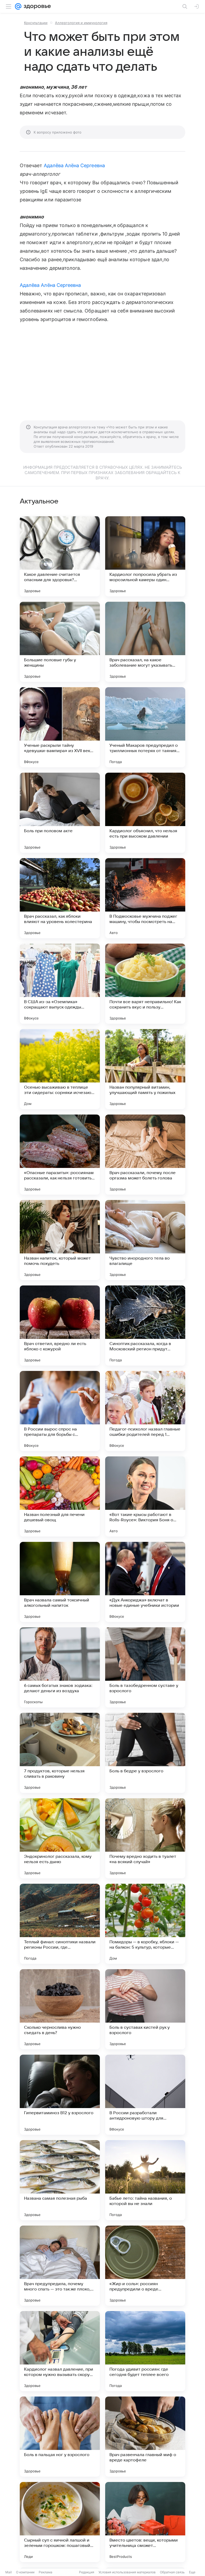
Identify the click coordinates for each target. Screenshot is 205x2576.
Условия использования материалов (127, 2572)
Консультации (36, 23)
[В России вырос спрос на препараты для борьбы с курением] (60, 1411)
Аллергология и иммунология (81, 23)
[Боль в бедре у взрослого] (145, 1753)
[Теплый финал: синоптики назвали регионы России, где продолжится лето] (60, 1924)
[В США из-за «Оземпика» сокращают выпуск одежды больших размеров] (60, 984)
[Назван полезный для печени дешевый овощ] (60, 1496)
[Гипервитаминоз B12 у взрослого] (60, 2095)
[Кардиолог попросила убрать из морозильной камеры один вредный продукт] (145, 556)
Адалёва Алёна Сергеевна (74, 165)
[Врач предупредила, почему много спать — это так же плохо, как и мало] (60, 2266)
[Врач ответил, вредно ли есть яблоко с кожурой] (60, 1326)
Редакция (87, 2572)
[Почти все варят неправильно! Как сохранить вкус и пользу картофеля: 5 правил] (145, 984)
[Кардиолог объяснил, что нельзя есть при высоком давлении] (145, 813)
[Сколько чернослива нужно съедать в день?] (60, 2009)
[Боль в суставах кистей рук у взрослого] (145, 2009)
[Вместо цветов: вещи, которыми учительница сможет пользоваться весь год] (145, 2522)
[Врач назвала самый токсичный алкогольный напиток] (60, 1582)
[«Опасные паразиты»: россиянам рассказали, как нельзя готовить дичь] (60, 1155)
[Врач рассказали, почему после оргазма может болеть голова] (145, 1155)
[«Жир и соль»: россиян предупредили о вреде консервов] (145, 2266)
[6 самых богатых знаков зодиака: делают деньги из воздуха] (60, 1667)
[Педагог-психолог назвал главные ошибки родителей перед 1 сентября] (145, 1411)
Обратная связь (172, 2572)
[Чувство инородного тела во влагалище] (145, 1240)
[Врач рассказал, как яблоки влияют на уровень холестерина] (60, 898)
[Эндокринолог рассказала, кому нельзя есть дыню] (60, 1838)
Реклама (46, 2572)
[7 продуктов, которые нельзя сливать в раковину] (60, 1753)
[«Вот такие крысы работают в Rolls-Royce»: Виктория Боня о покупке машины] (145, 1496)
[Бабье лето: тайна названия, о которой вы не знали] (145, 2180)
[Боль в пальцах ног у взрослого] (60, 2437)
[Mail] (18, 6)
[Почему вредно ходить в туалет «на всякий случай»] (145, 1838)
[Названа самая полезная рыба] (60, 2180)
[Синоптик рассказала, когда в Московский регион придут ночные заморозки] (145, 1326)
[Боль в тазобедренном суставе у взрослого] (145, 1667)
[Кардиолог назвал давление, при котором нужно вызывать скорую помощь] (60, 2351)
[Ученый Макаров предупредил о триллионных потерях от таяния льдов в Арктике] (145, 727)
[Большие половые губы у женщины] (60, 642)
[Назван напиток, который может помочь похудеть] (60, 1240)
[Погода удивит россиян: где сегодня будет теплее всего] (145, 2351)
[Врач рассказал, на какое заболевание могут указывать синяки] (145, 642)
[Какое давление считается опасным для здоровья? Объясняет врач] (60, 556)
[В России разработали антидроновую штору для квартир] (145, 2095)
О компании (25, 2572)
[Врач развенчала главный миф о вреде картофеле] (145, 2437)
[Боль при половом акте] (60, 813)
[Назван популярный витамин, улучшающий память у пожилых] (145, 1069)
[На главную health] (36, 6)
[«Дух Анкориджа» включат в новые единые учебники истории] (145, 1582)
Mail (9, 2572)
